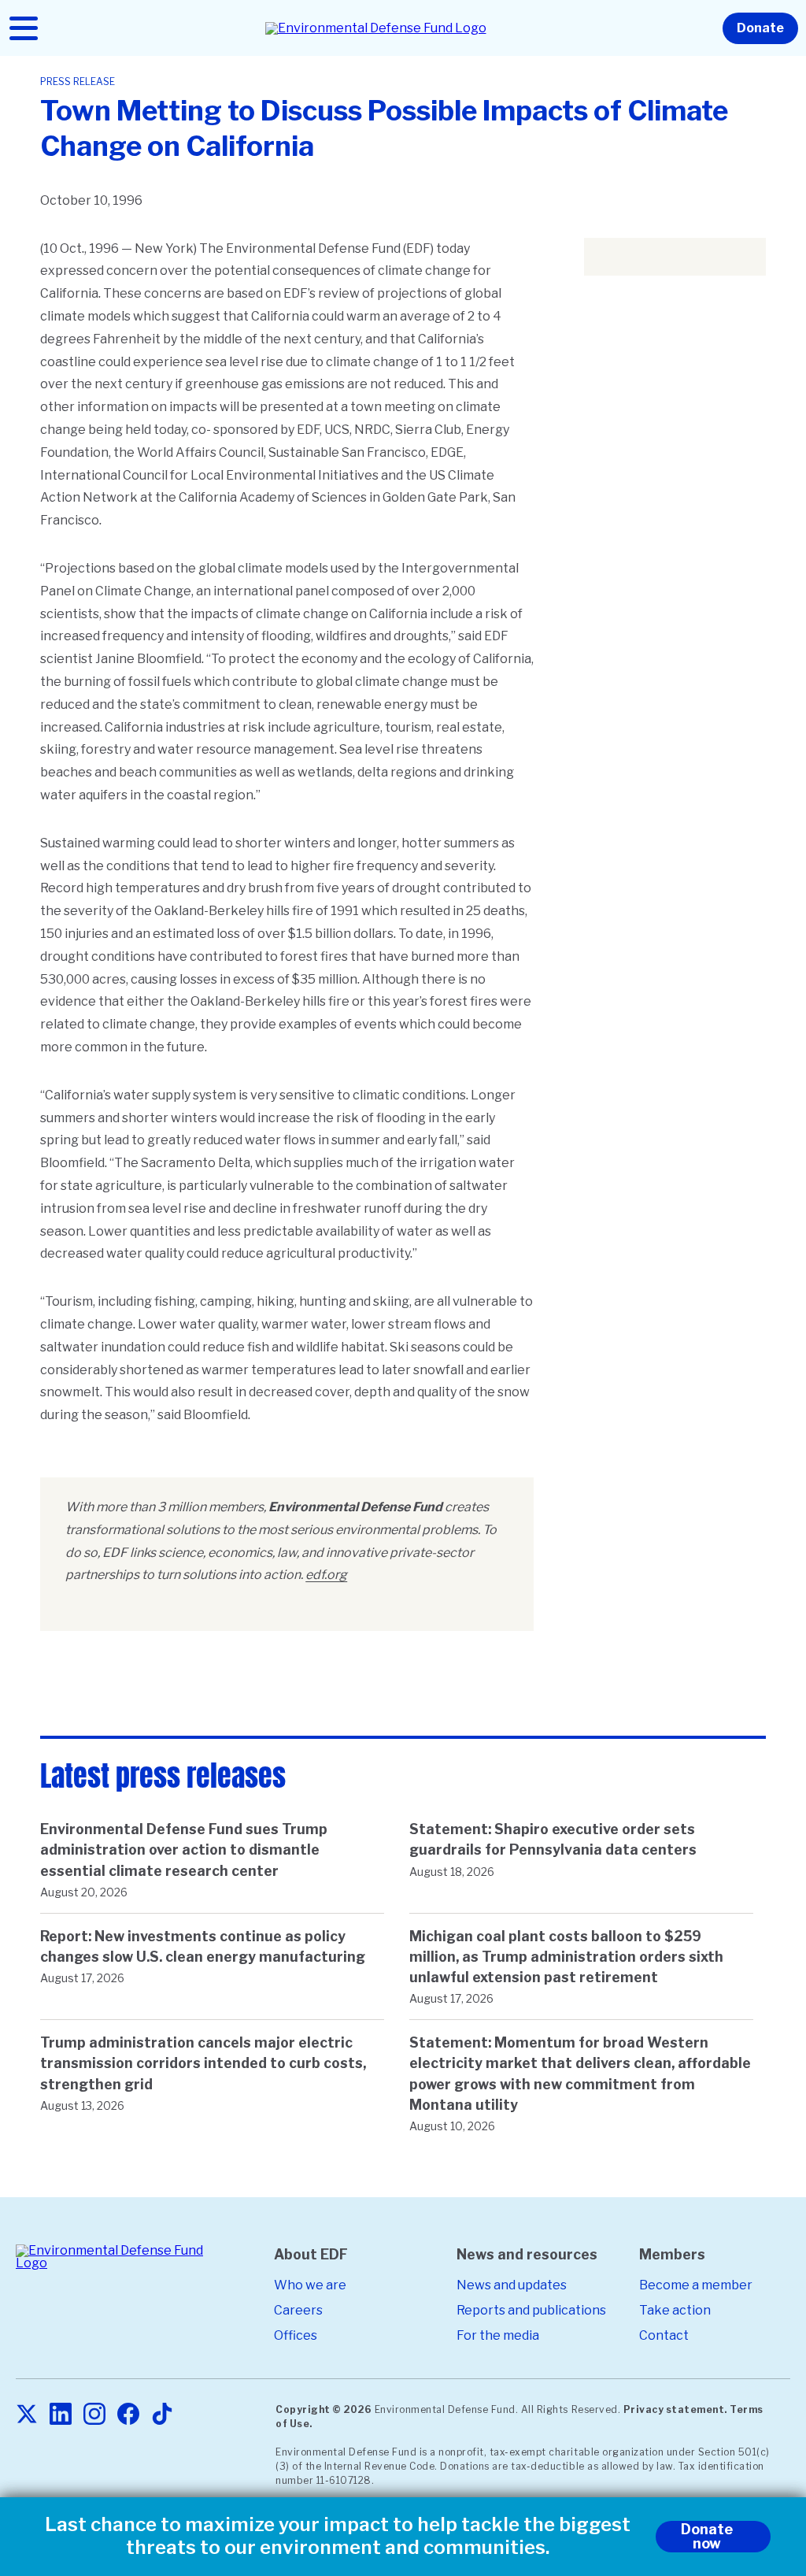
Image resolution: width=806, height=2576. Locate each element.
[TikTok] (162, 2415)
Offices (296, 2335)
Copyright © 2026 (324, 2409)
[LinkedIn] (61, 2415)
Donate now (707, 2536)
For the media (498, 2335)
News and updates (512, 2285)
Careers (298, 2310)
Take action (675, 2310)
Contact (664, 2335)
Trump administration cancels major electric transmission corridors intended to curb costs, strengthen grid (203, 2063)
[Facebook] (128, 2415)
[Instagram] (94, 2415)
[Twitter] (27, 2415)
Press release (78, 82)
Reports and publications (531, 2310)
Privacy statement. (675, 2409)
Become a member (696, 2285)
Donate (760, 28)
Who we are (310, 2285)
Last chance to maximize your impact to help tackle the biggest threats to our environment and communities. (338, 2536)
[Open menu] (24, 28)
